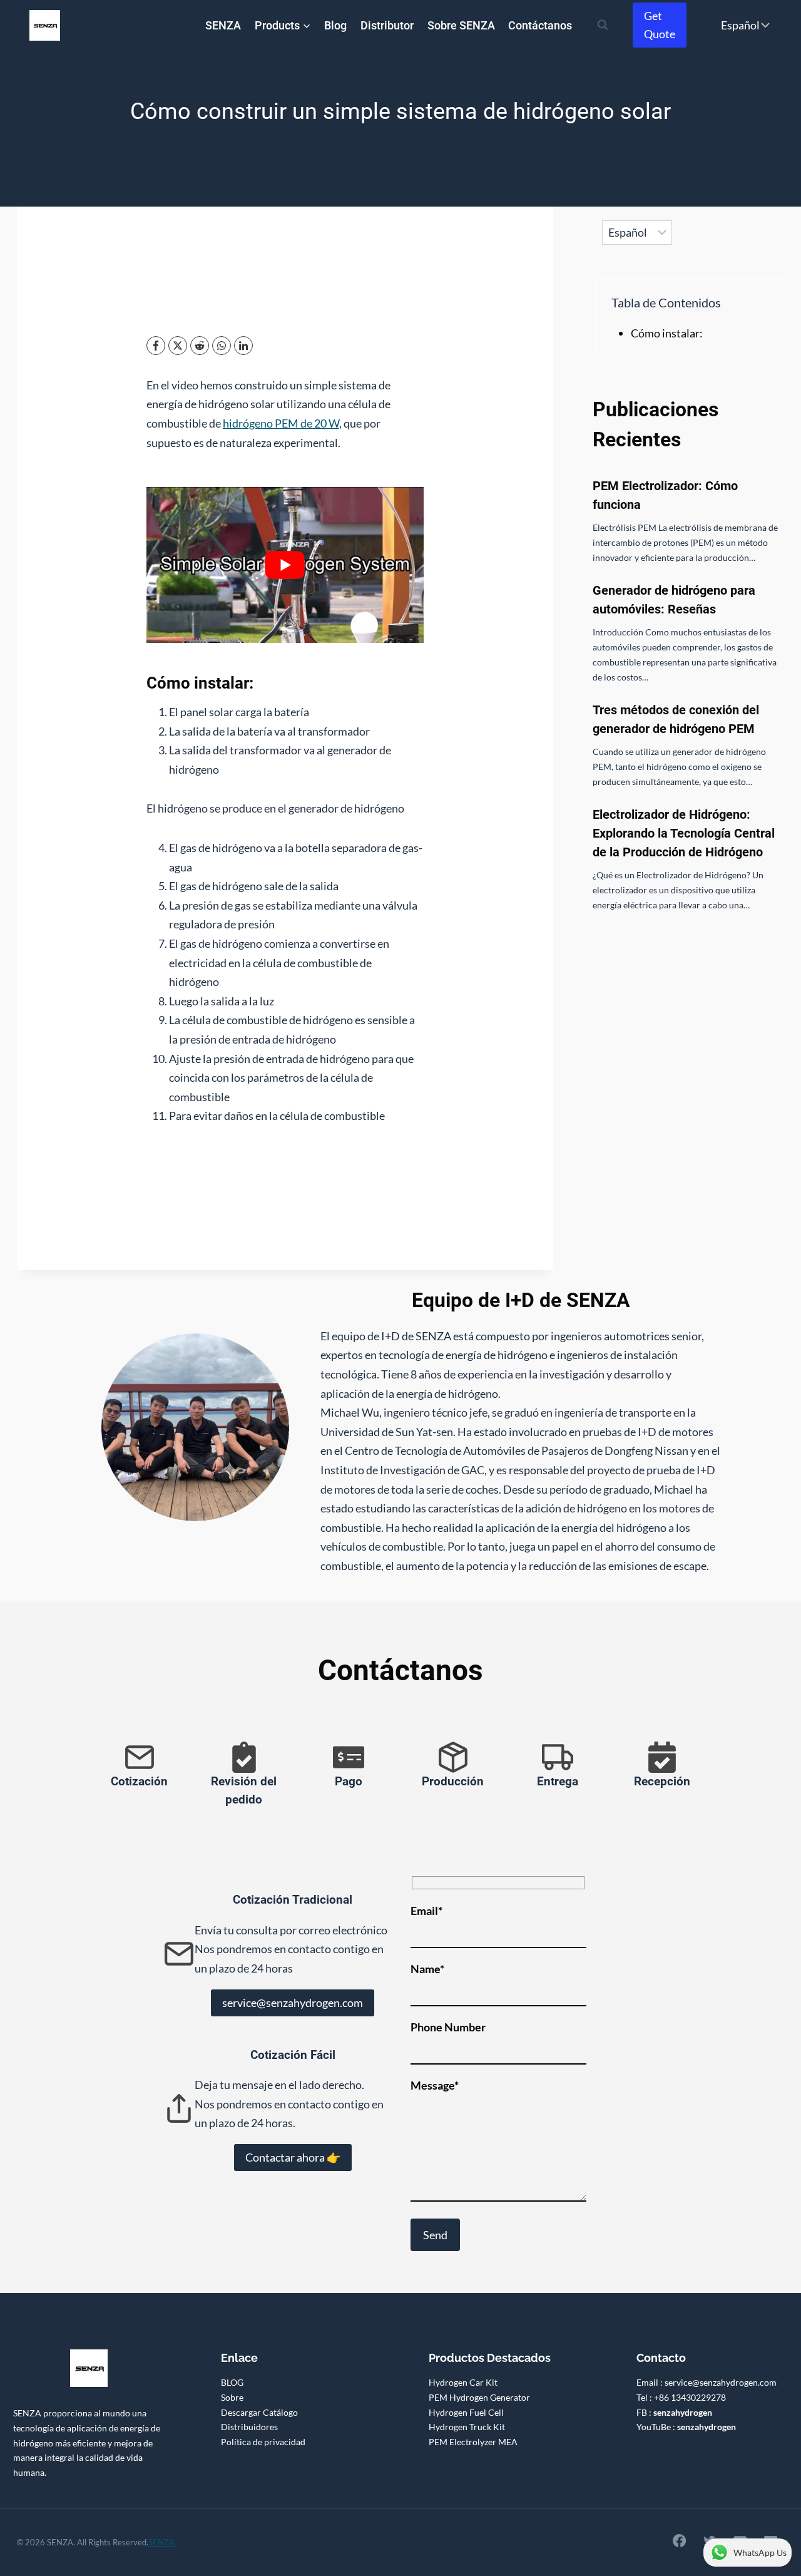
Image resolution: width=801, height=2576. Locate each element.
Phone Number (448, 2027)
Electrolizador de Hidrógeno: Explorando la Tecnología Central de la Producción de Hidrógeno (684, 833)
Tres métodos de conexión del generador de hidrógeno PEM (676, 719)
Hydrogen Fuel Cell (466, 2412)
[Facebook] (156, 346)
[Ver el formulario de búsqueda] (603, 25)
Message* (435, 2085)
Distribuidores (249, 2427)
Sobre (232, 2397)
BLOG (232, 2382)
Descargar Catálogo (259, 2412)
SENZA (223, 25)
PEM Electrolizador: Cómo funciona (665, 495)
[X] (178, 346)
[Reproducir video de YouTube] (285, 565)
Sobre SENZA (461, 25)
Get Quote (660, 25)
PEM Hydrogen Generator (479, 2397)
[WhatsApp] (222, 346)
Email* (426, 1911)
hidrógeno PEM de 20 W (281, 423)
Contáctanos (540, 25)
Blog (335, 25)
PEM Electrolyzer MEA (473, 2442)
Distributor (387, 25)
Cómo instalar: (667, 333)
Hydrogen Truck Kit (467, 2427)
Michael (372, 141)
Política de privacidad (263, 2442)
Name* (427, 1969)
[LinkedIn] (243, 346)
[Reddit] (200, 346)
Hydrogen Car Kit (463, 2382)
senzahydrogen (683, 2412)
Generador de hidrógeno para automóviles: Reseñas (674, 600)
